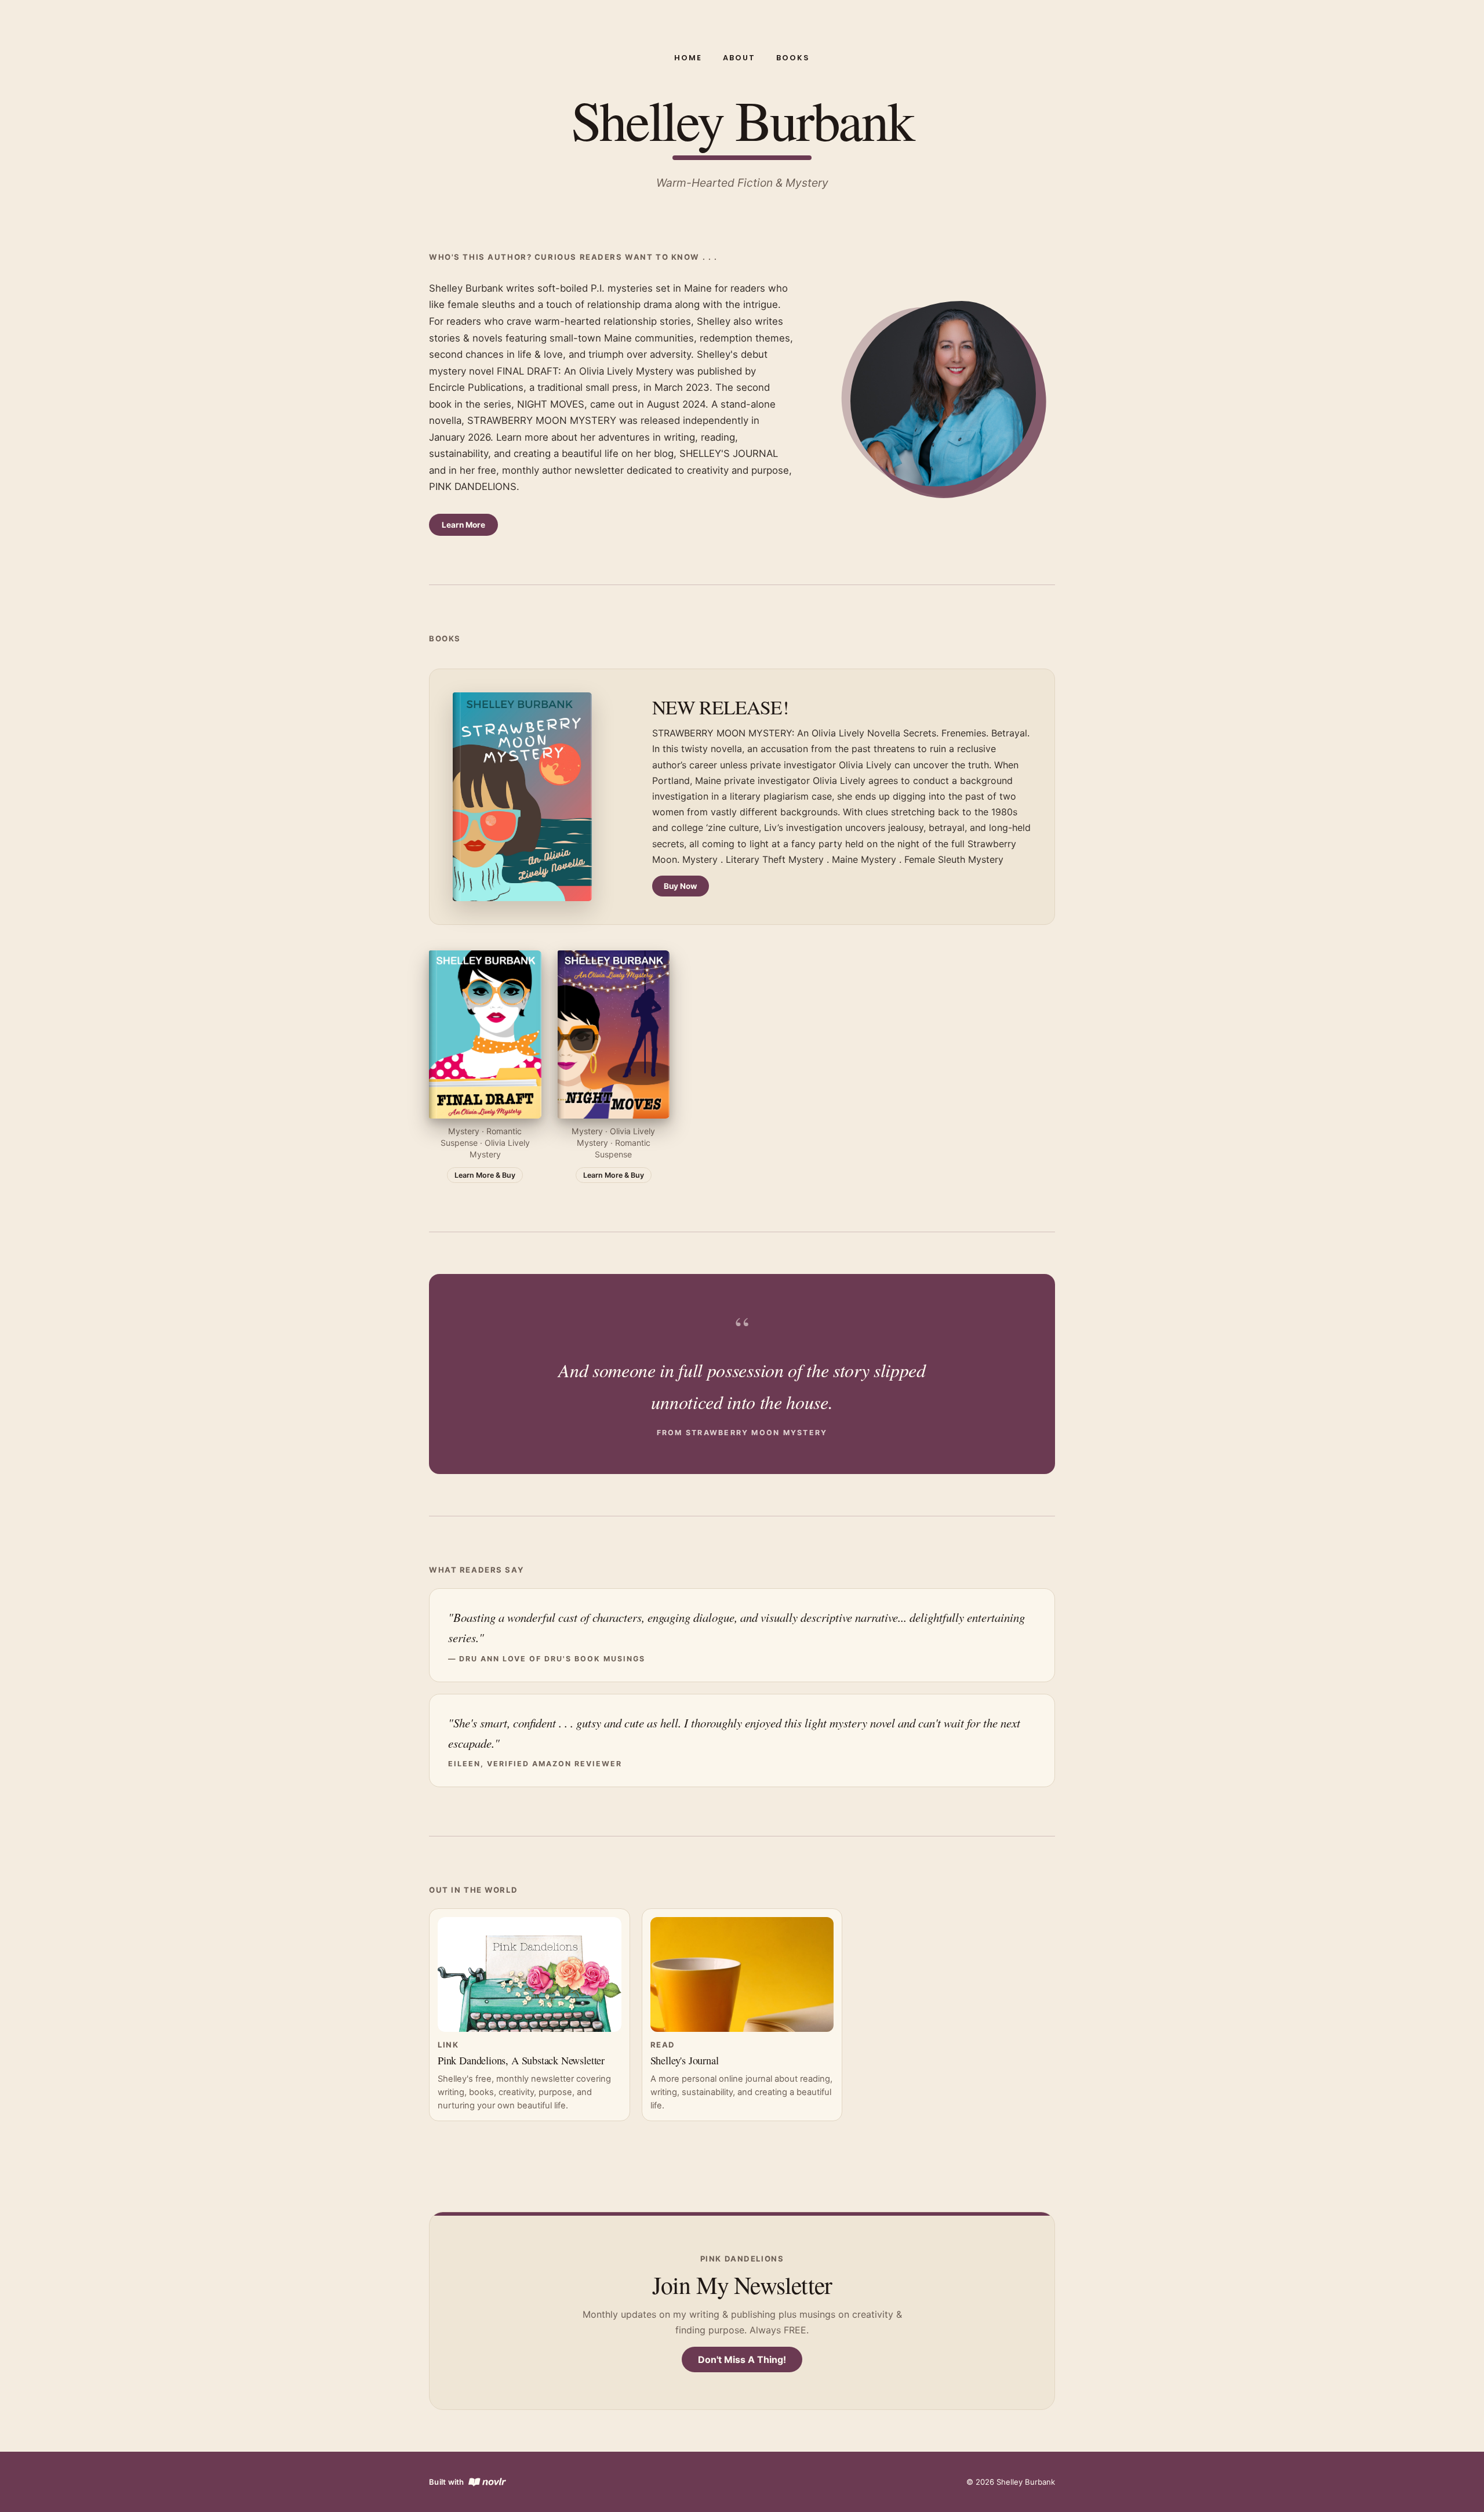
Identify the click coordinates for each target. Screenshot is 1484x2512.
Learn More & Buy (485, 1175)
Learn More (463, 525)
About (739, 58)
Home (688, 58)
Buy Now (681, 886)
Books (793, 58)
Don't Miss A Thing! (742, 2359)
